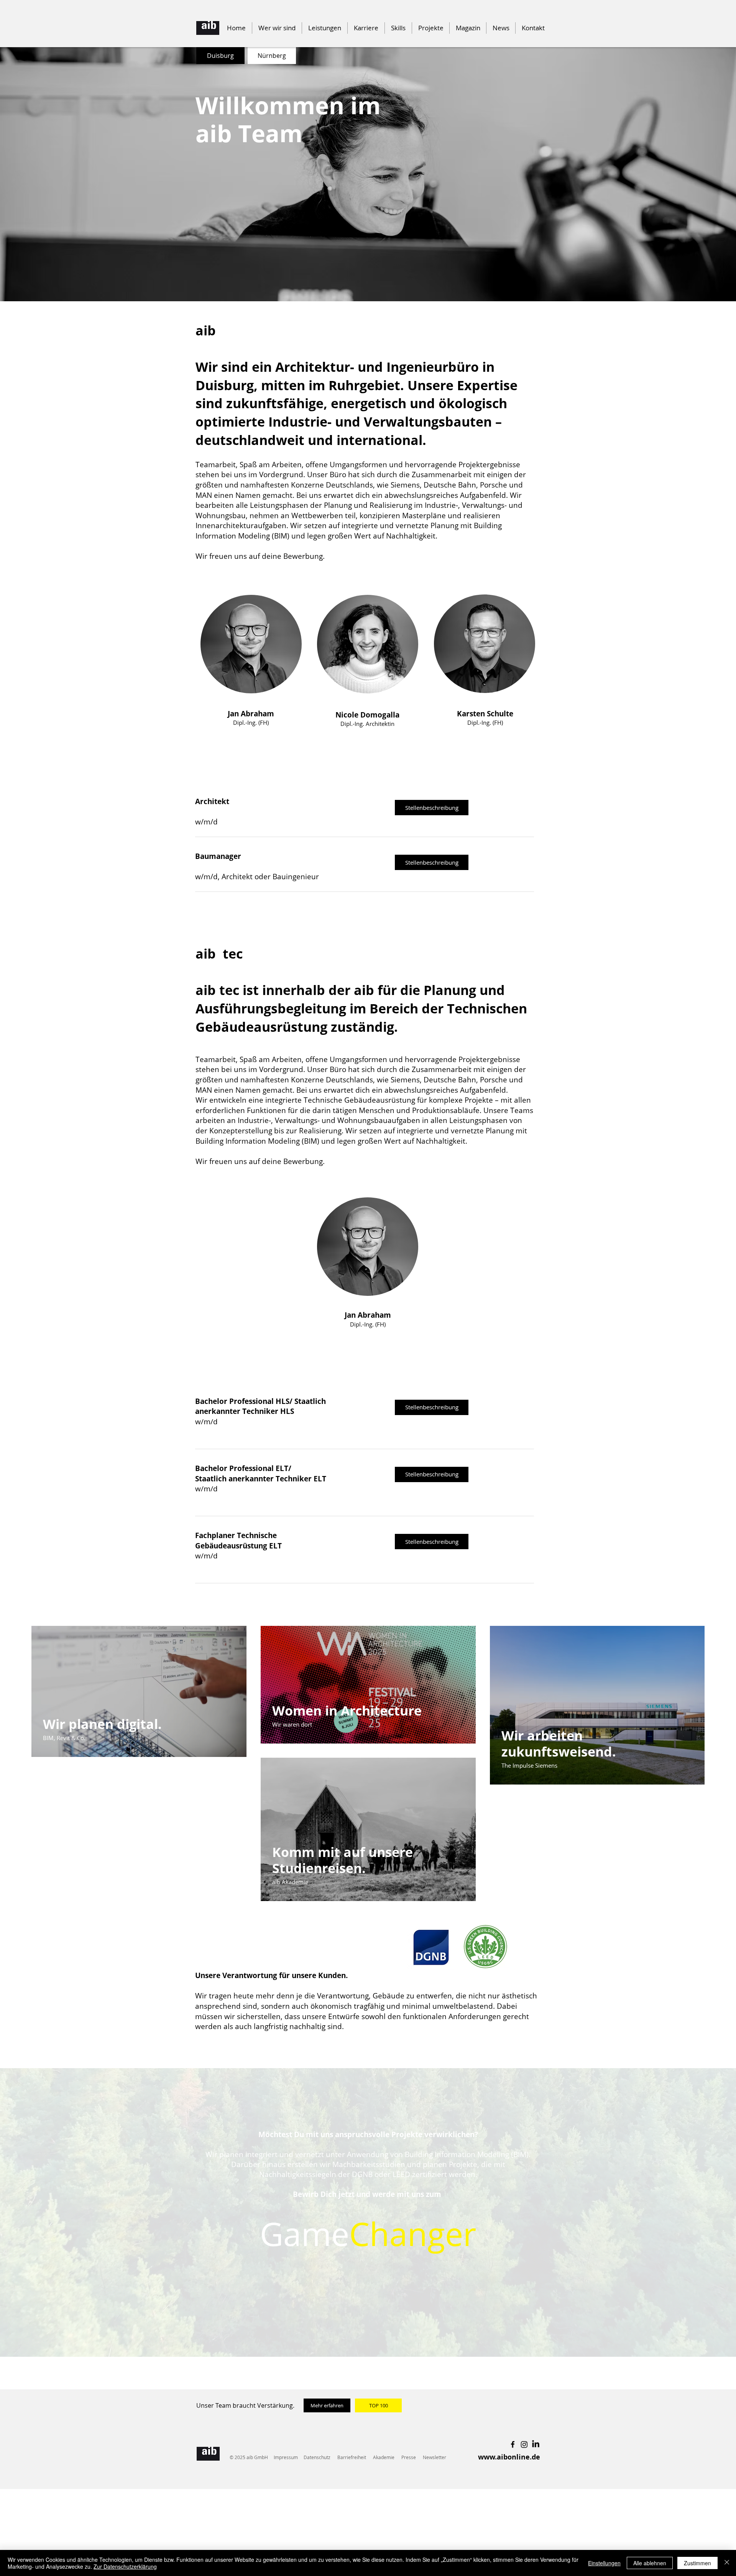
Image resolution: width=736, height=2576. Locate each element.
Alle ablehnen (650, 2563)
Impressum (286, 2457)
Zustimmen (697, 2563)
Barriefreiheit (352, 2457)
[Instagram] (524, 2444)
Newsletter (435, 2457)
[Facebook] (513, 2444)
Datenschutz (317, 2457)
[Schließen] (727, 2563)
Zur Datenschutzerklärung (125, 2566)
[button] (398, 28)
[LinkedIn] (536, 2444)
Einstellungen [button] (604, 2563)
